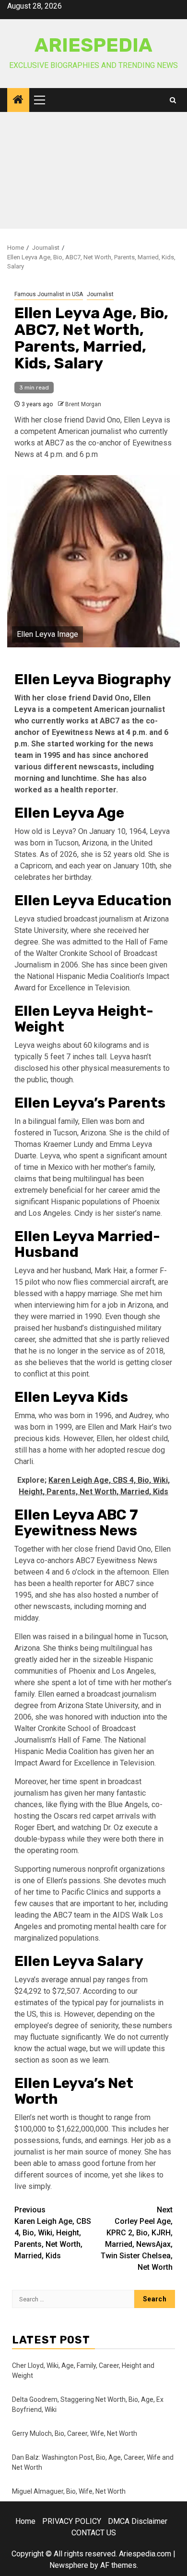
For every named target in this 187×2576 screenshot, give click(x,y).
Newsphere (69, 2565)
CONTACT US (94, 2533)
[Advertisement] (93, 173)
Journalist (100, 294)
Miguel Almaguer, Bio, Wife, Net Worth (69, 2491)
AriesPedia (93, 45)
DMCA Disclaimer (138, 2521)
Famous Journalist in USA (49, 294)
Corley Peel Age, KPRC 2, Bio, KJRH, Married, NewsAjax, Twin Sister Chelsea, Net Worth (137, 2238)
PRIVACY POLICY (72, 2521)
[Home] (18, 100)
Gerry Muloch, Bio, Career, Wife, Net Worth (75, 2433)
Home (25, 2521)
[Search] (173, 100)
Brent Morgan (83, 404)
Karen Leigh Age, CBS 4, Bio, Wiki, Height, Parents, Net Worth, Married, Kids (53, 2233)
